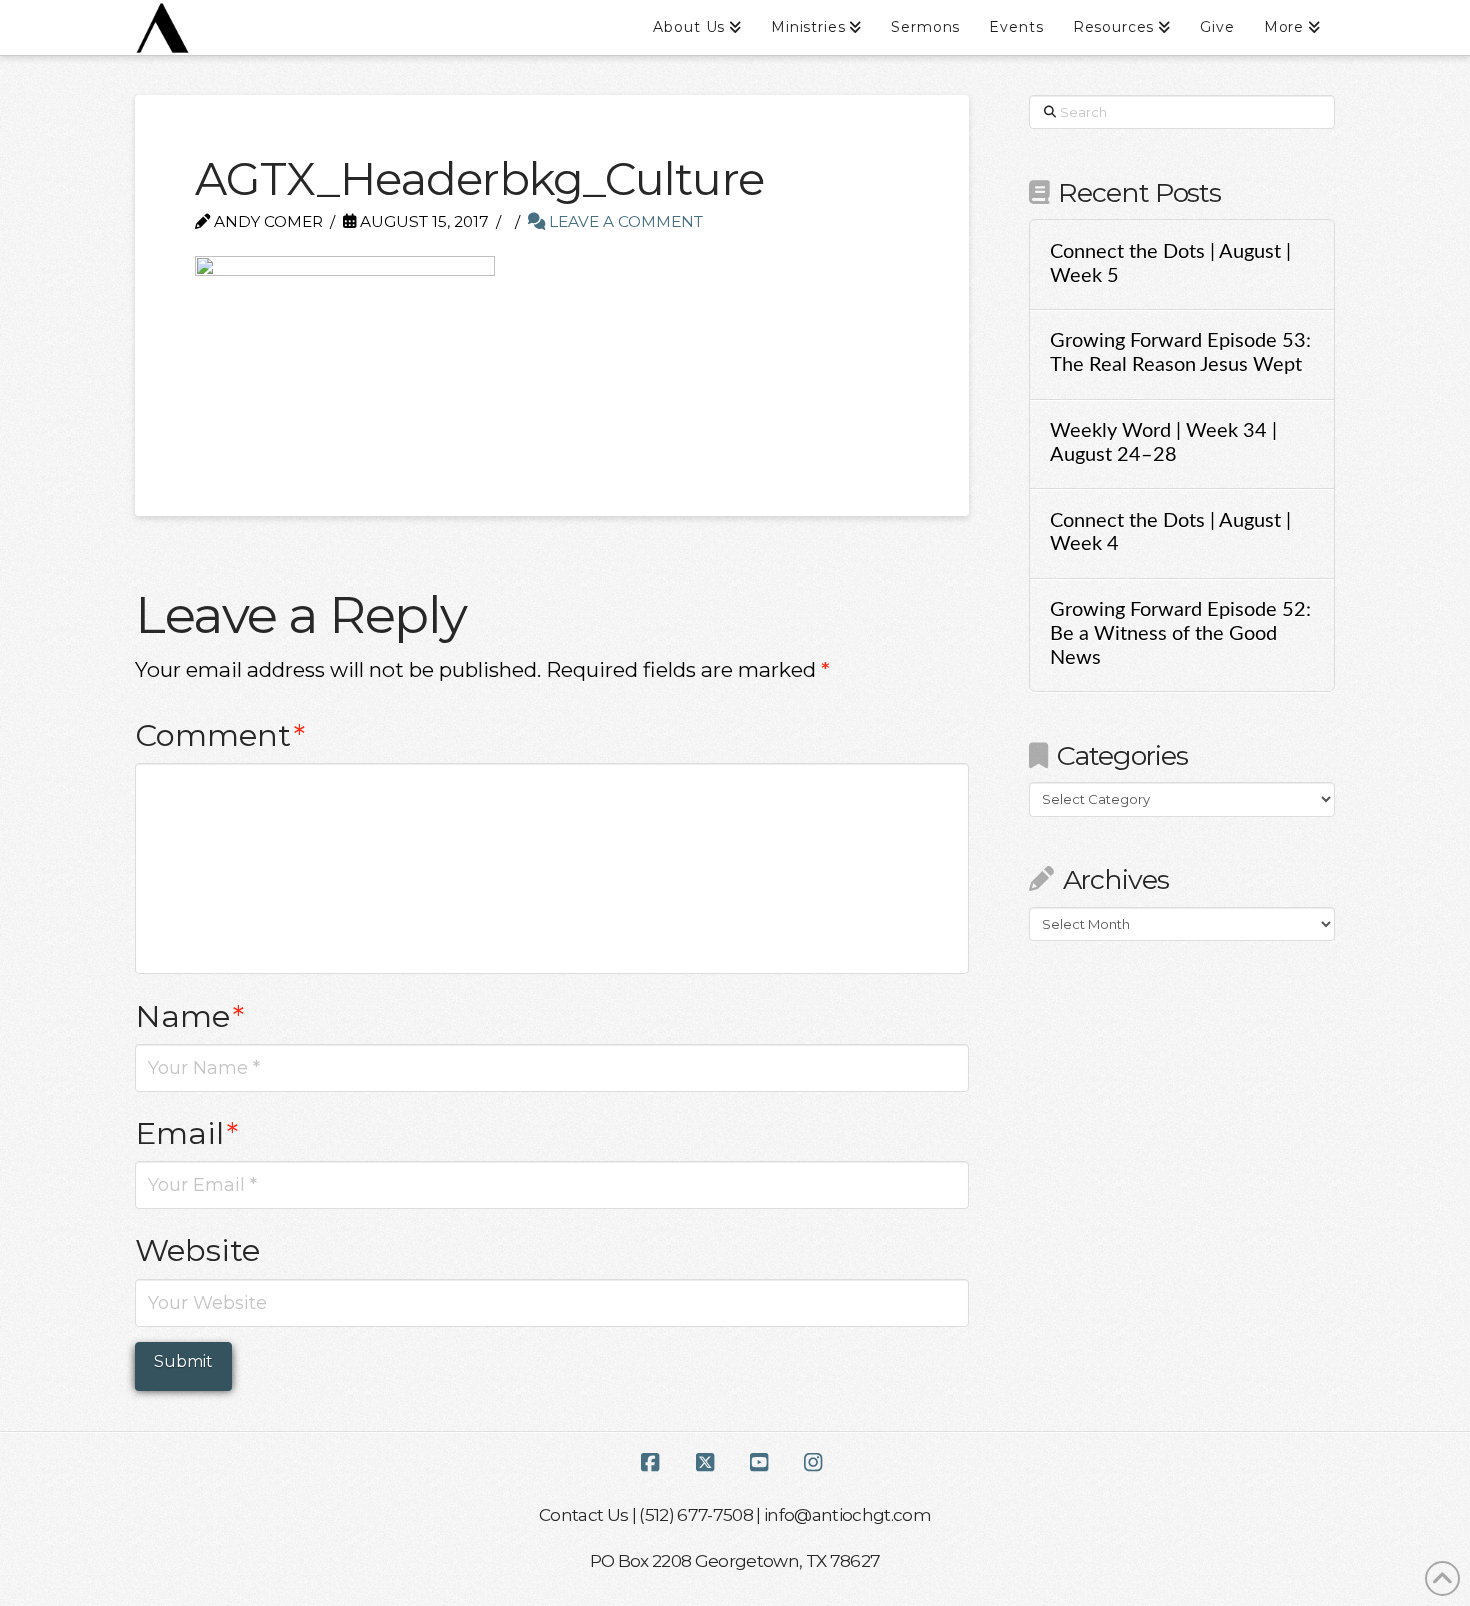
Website (197, 1250)
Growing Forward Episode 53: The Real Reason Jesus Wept (1180, 353)
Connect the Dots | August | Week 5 (1170, 264)
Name (189, 1016)
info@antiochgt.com (847, 1514)
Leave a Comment (624, 221)
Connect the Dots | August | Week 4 (1170, 533)
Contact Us (583, 1514)
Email (186, 1133)
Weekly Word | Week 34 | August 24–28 (1163, 443)
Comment (220, 735)
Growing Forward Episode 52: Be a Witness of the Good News (1180, 634)
